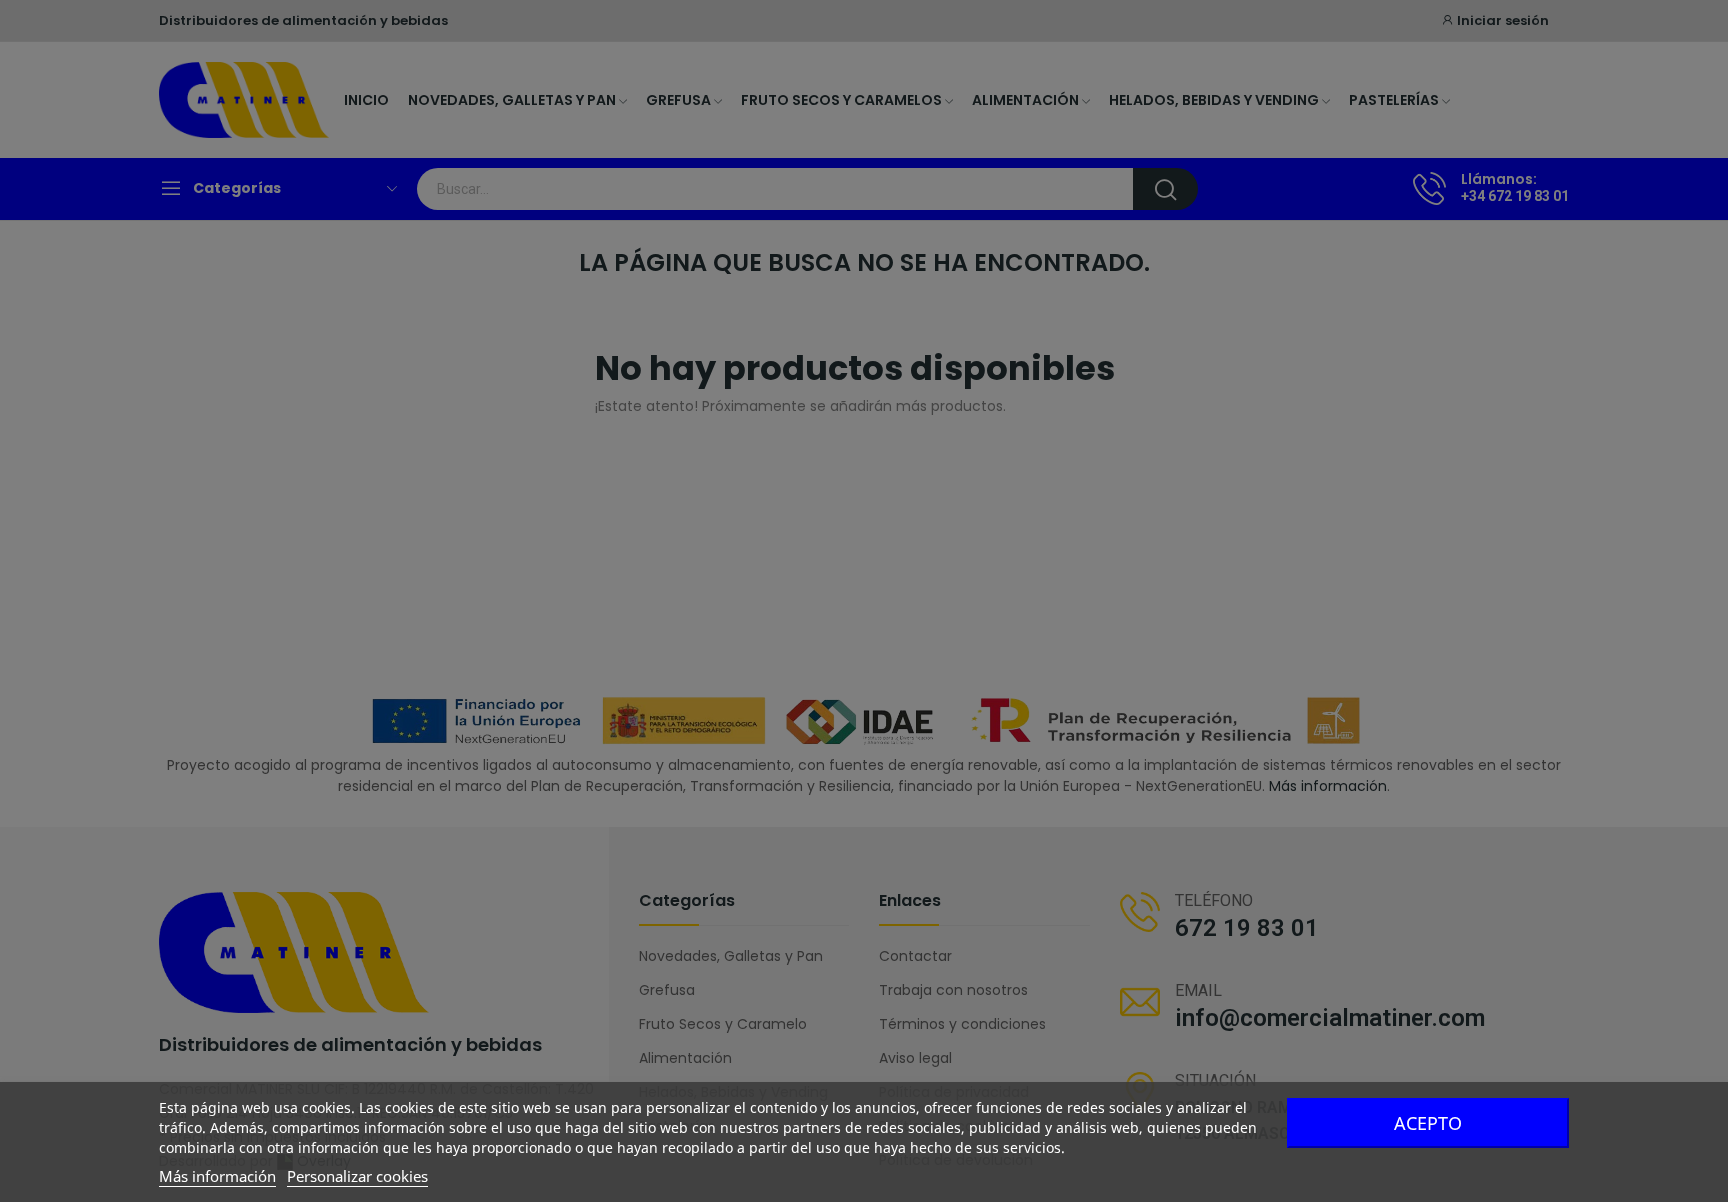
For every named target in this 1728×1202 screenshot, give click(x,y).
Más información (217, 1176)
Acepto (1428, 1123)
